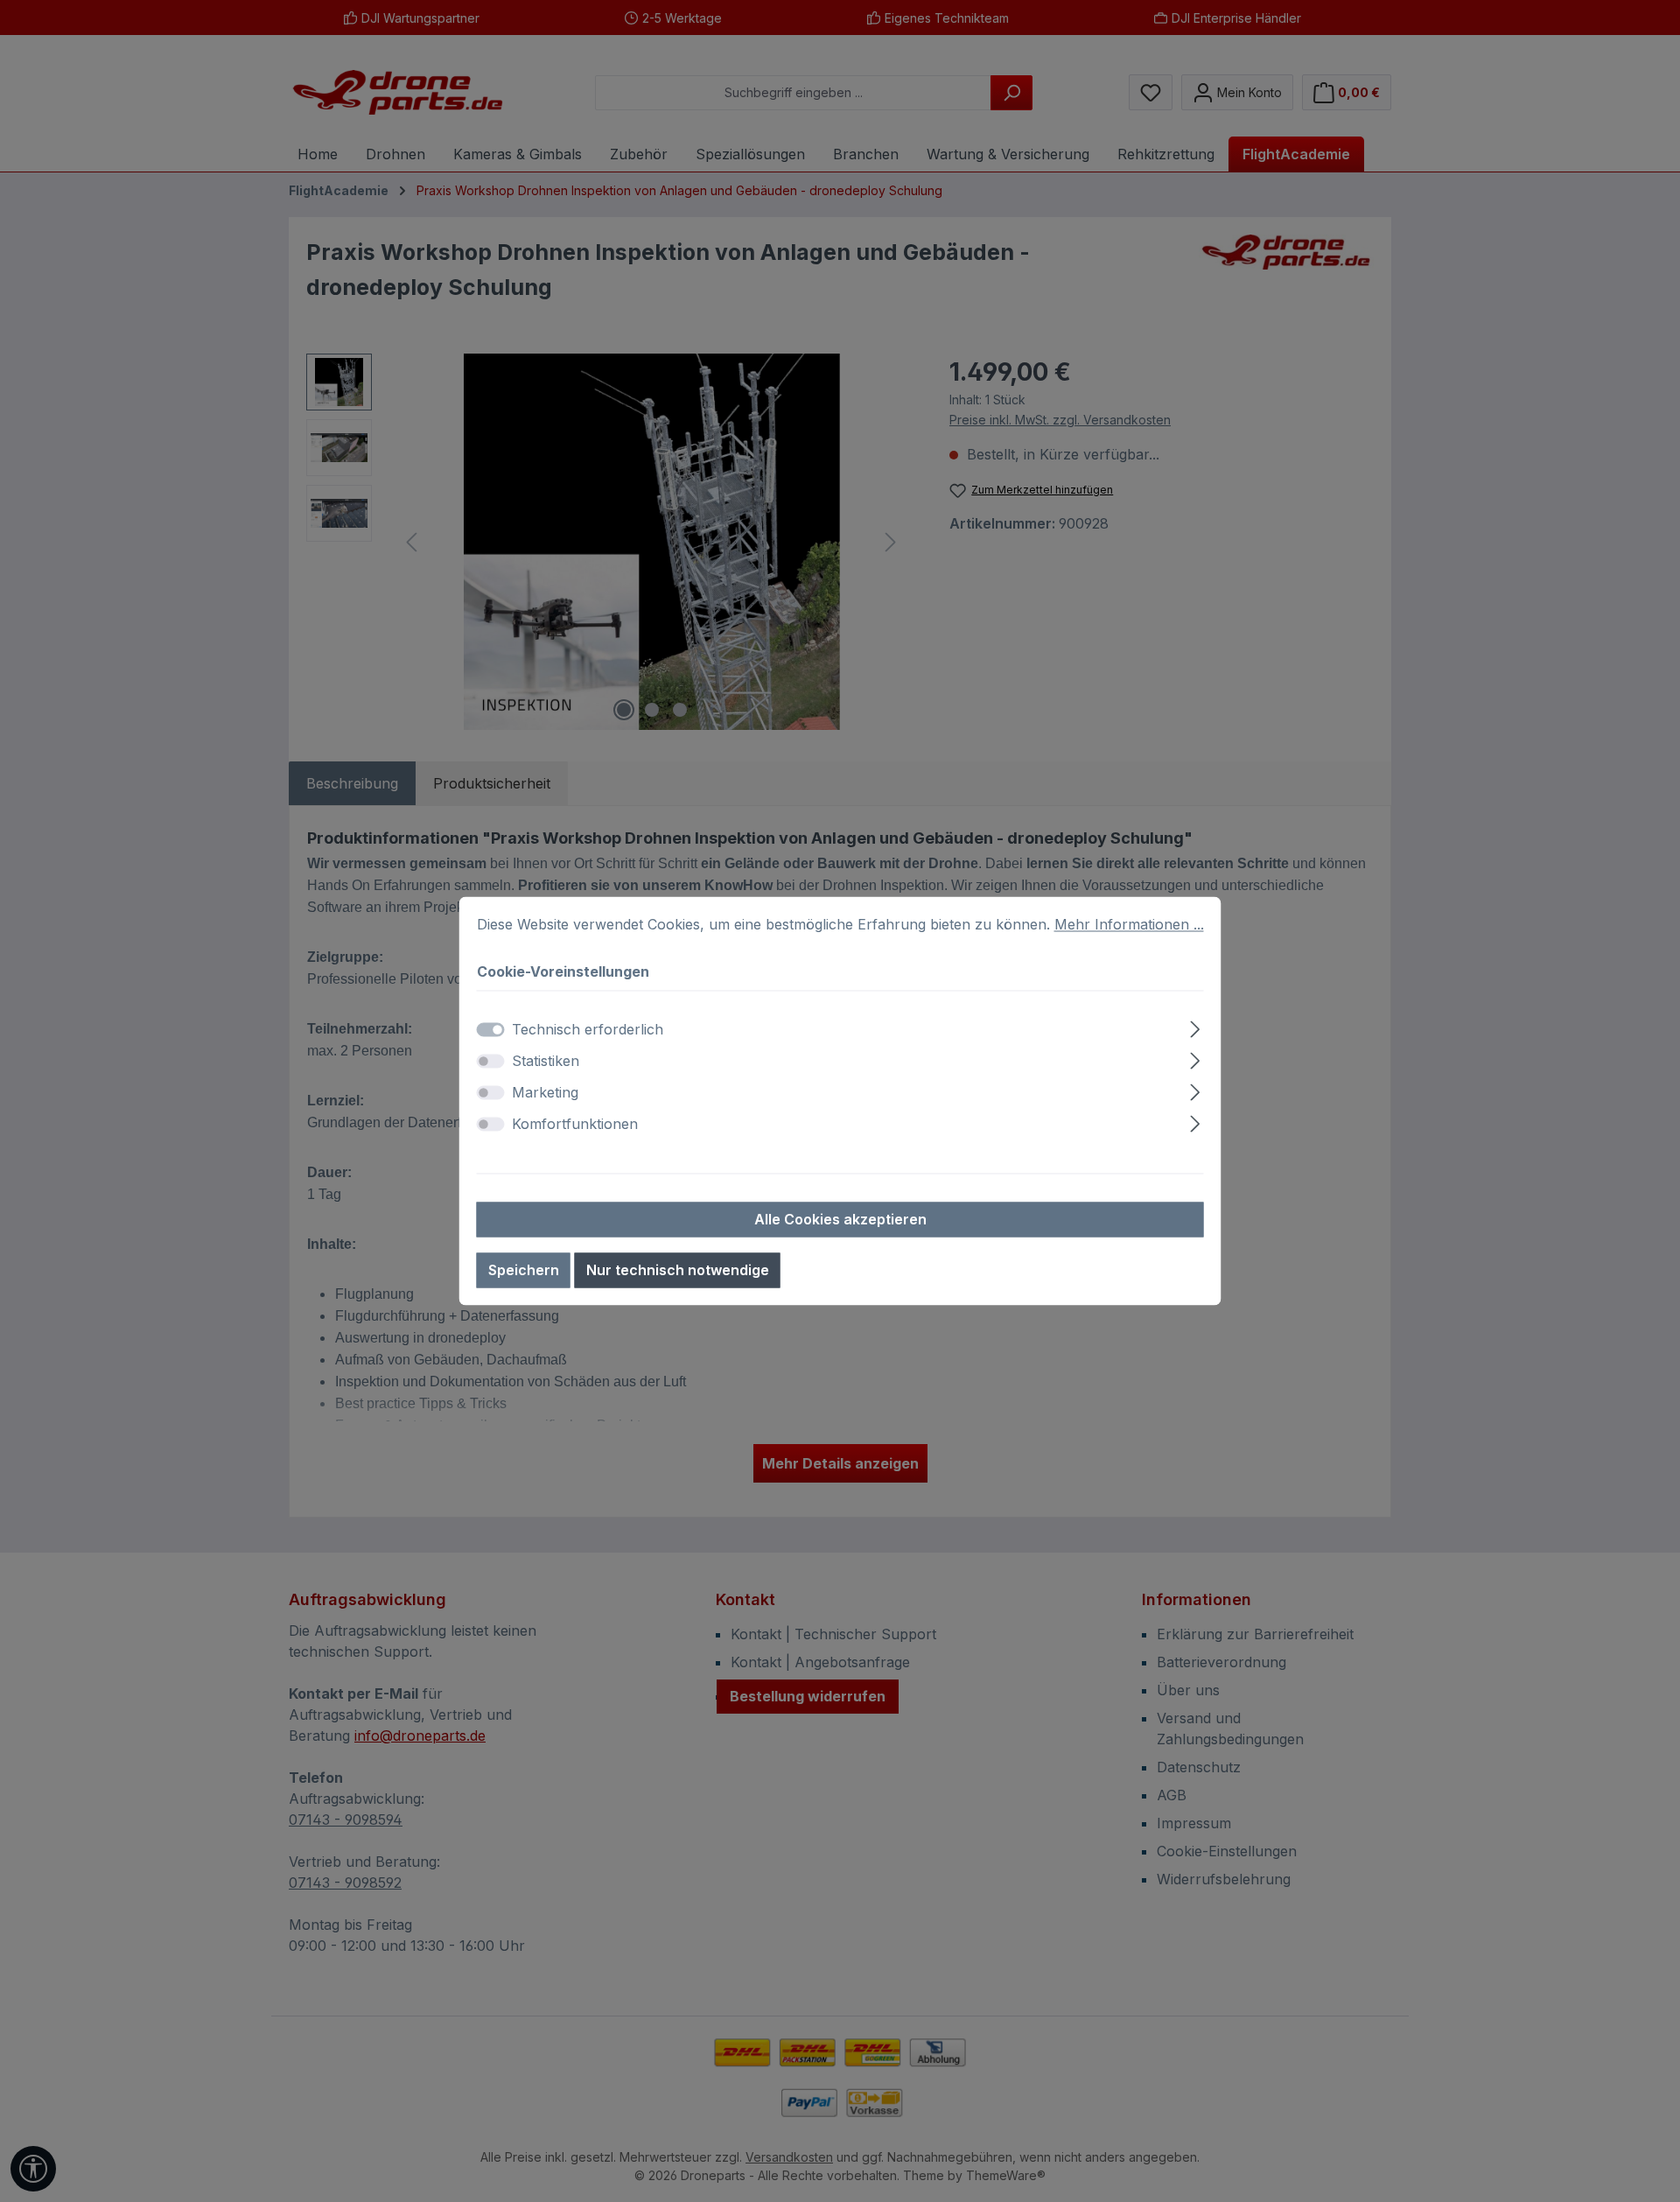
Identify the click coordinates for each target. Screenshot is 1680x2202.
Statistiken (546, 1062)
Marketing (545, 1093)
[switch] (491, 1062)
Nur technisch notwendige (678, 1271)
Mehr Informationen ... (1129, 924)
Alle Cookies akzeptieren (840, 1220)
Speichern (524, 1271)
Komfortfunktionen (575, 1125)
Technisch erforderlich (588, 1030)
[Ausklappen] (1195, 1027)
